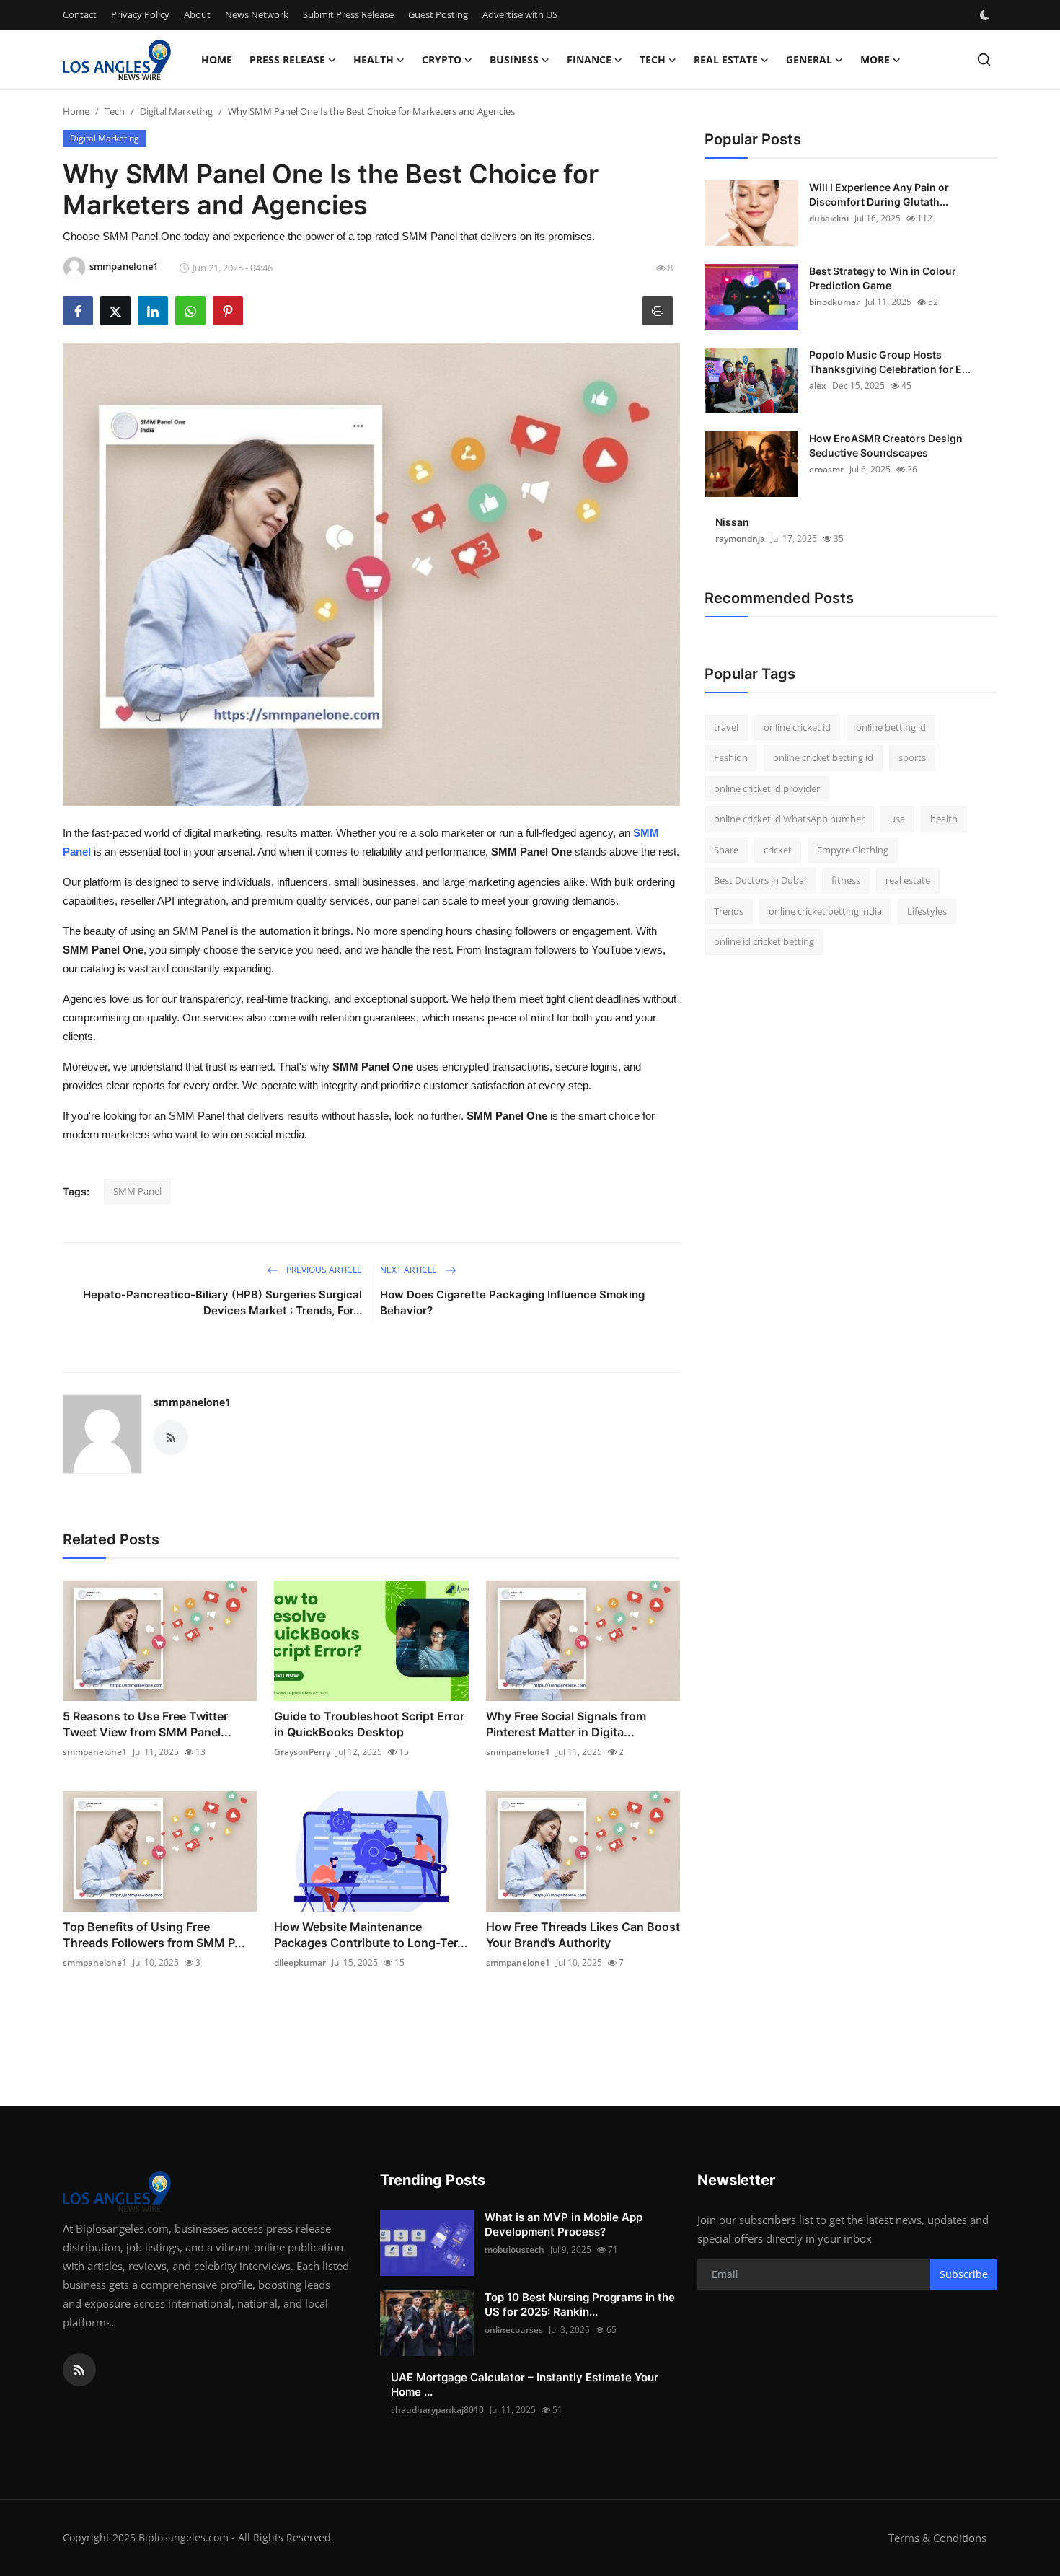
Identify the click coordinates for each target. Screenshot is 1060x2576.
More (875, 60)
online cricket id (797, 727)
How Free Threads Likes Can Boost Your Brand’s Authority (583, 1935)
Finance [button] (589, 60)
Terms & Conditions (937, 2538)
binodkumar (834, 302)
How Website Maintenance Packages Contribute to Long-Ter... (371, 1935)
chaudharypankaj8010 (437, 2410)
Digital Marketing (176, 111)
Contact (80, 14)
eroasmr (826, 469)
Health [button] (374, 60)
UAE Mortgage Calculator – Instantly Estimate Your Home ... (525, 2384)
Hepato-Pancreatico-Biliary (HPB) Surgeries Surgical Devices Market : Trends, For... (222, 1302)
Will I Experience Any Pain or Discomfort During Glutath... (879, 194)
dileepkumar (300, 1962)
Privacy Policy (140, 14)
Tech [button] (653, 60)
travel (726, 727)
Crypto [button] (442, 60)
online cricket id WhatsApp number (789, 819)
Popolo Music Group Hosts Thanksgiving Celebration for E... (890, 362)
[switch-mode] (986, 15)
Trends (729, 911)
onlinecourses (514, 2330)
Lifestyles (927, 911)
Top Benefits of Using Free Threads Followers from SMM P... (154, 1935)
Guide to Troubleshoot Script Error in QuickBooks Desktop (369, 1724)
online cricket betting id (823, 758)
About (197, 14)
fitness (846, 881)
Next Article (410, 1270)
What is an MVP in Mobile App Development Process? (564, 2224)
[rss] (79, 2370)
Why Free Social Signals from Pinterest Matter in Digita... (566, 1724)
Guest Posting (438, 14)
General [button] (809, 60)
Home (217, 60)
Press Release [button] (287, 60)
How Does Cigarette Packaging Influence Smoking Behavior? (512, 1302)
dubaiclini (829, 218)
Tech (115, 111)
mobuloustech (514, 2250)
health (944, 819)
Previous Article (323, 1270)
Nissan (732, 522)
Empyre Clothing (853, 850)
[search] (984, 60)
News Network (257, 14)
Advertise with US (520, 14)
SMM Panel (137, 1191)
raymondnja (740, 539)
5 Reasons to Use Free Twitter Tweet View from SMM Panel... (147, 1724)
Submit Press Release (348, 14)
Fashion (731, 758)
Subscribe (964, 2274)
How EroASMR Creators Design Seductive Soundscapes (886, 445)
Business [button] (514, 60)
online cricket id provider (767, 788)
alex (818, 386)
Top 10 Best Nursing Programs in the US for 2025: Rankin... (580, 2304)
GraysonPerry (302, 1752)
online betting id (891, 727)
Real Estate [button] (726, 60)
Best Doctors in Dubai (760, 881)
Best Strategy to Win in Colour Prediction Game (883, 278)
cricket (778, 850)
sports (912, 758)
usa (897, 819)
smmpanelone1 (192, 1402)
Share (726, 850)
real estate (908, 881)
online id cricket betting (764, 942)
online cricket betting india (825, 911)
